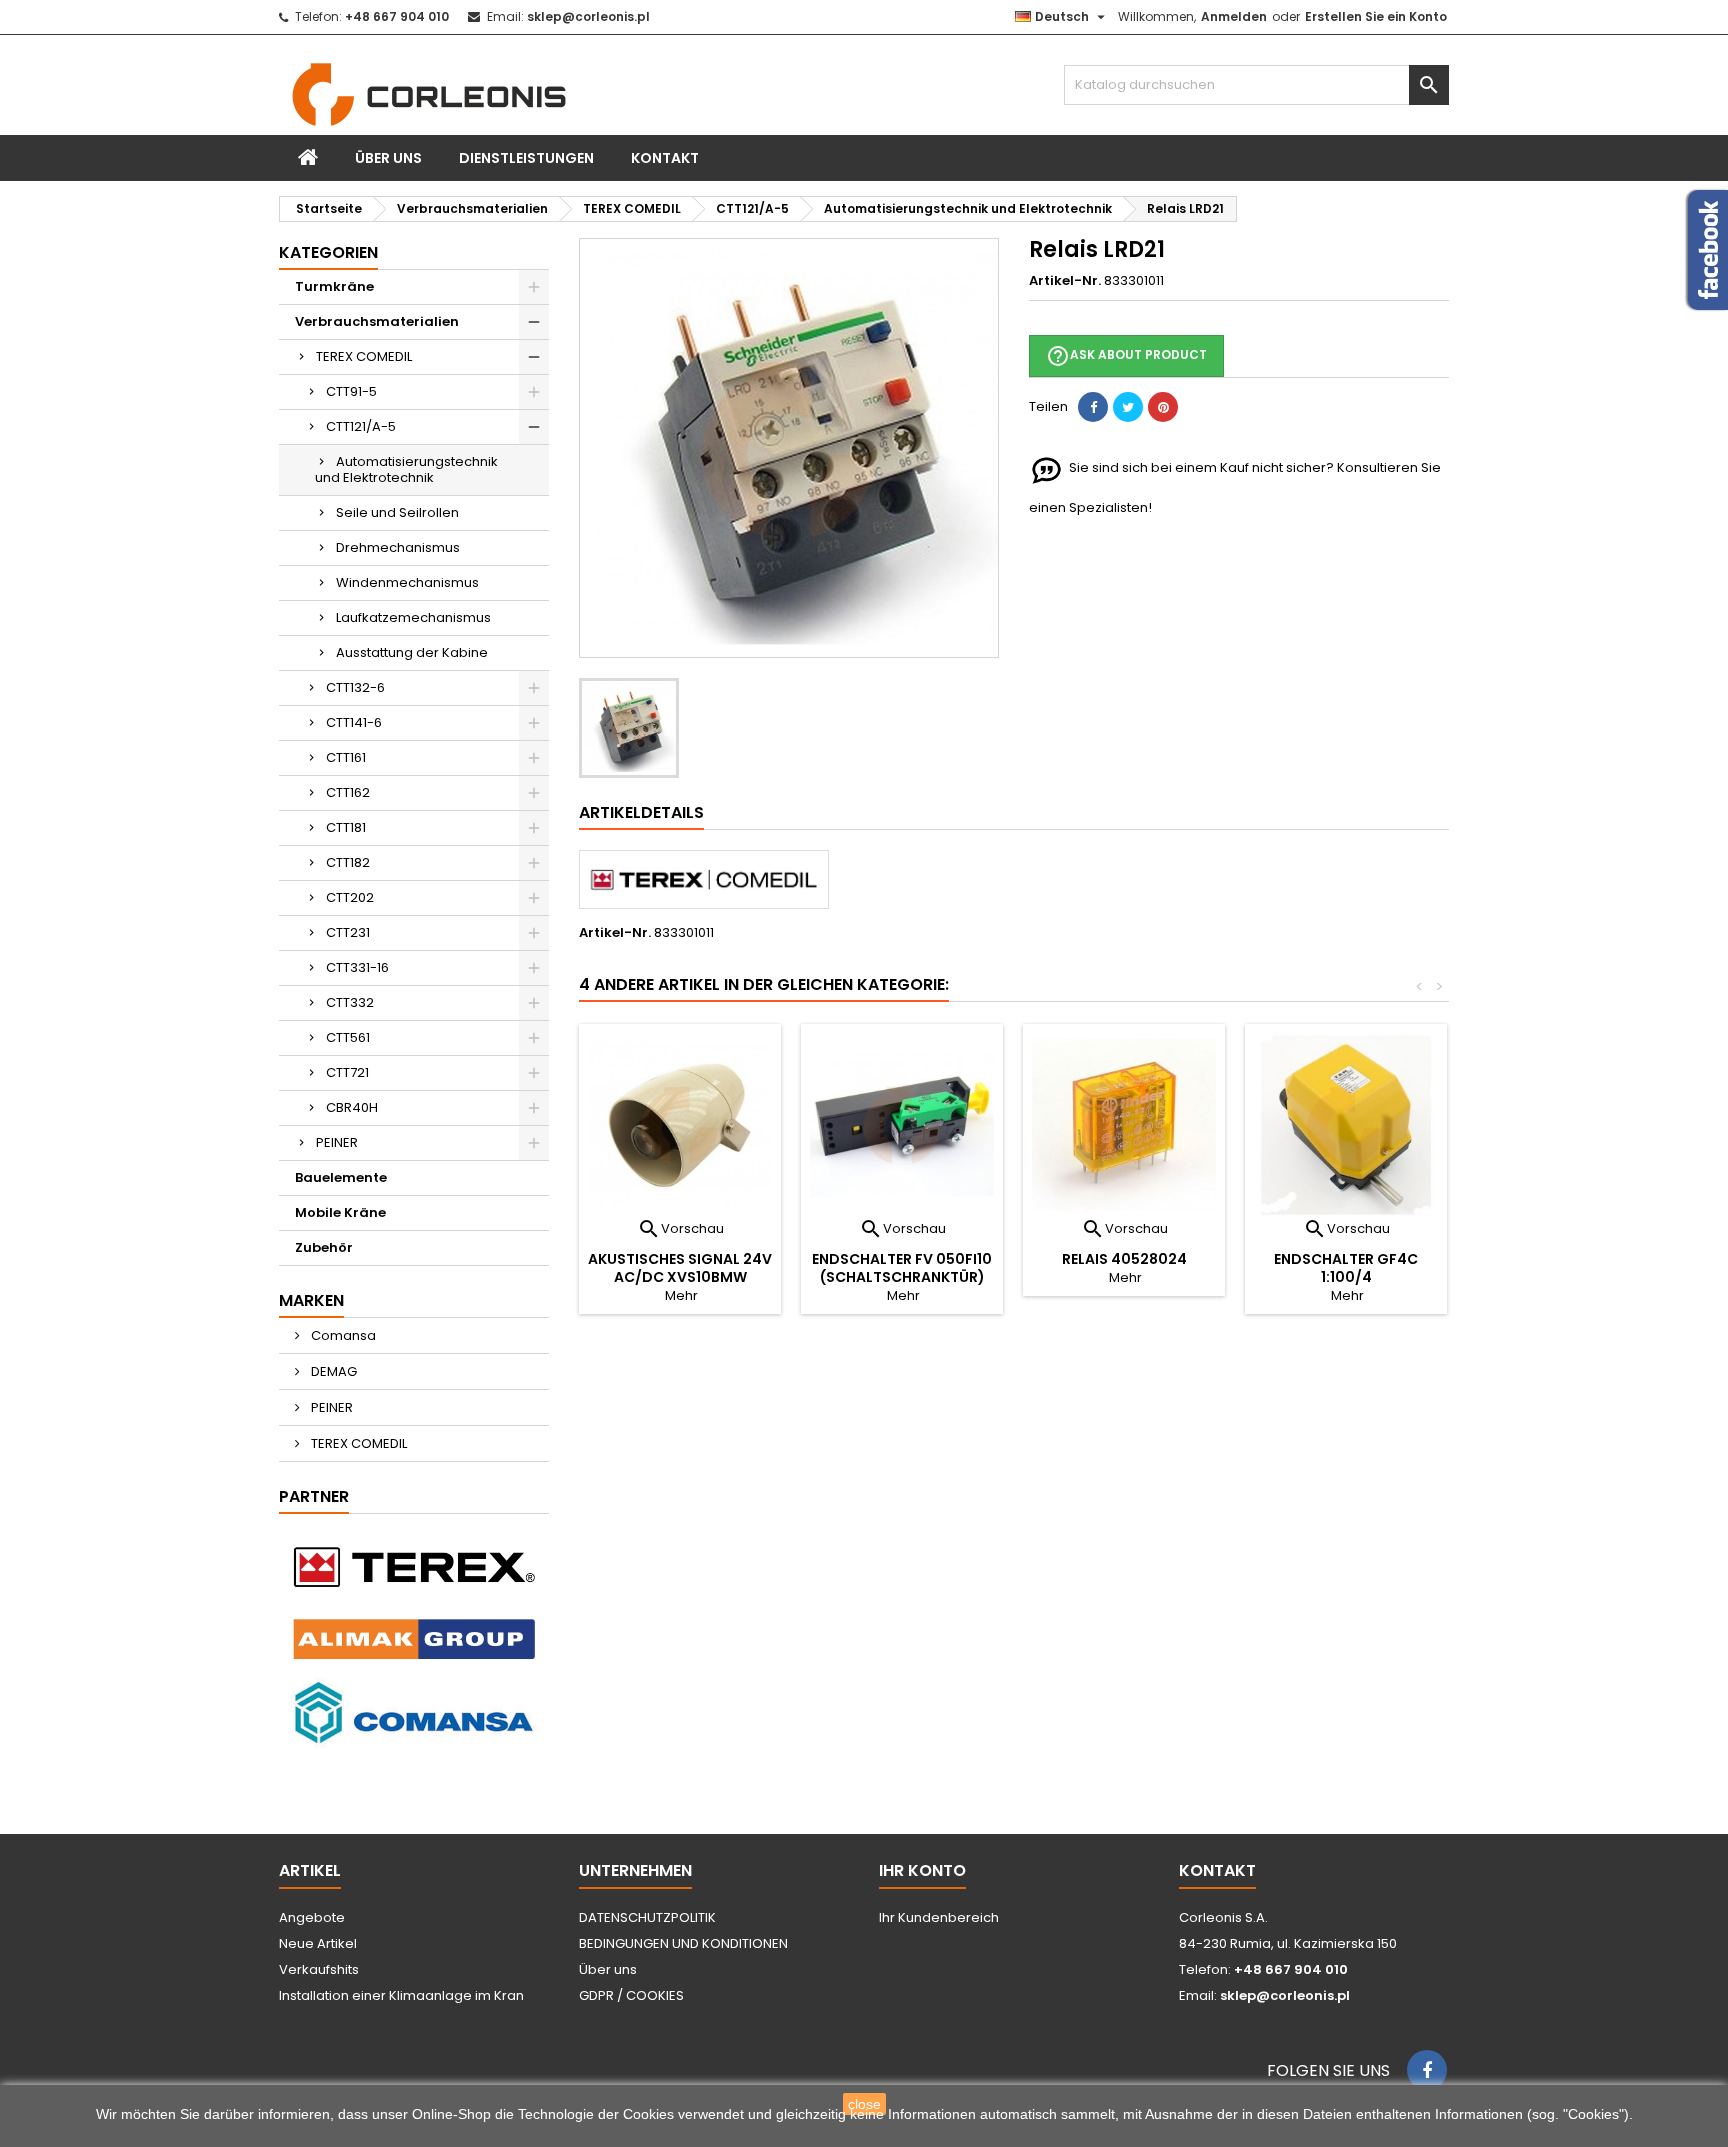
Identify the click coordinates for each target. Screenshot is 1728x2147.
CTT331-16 (357, 967)
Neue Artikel (318, 1943)
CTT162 (348, 792)
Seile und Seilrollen (397, 512)
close (864, 2104)
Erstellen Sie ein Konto (1376, 16)
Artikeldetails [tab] (641, 812)
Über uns (388, 158)
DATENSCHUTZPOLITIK (647, 1917)
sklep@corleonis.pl (588, 16)
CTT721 (347, 1072)
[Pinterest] (1163, 407)
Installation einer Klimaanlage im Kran (401, 1995)
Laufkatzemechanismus (413, 617)
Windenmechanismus (407, 582)
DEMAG (332, 1371)
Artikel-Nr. (1065, 281)
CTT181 (346, 827)
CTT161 (346, 757)
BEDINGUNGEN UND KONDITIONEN (683, 1943)
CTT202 (350, 897)
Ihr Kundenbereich (939, 1917)
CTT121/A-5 (361, 426)
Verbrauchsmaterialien (377, 321)
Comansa (342, 1335)
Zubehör (324, 1247)
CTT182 (348, 862)
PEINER (337, 1142)
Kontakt (665, 158)
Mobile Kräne (340, 1212)
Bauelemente (341, 1177)
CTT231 (348, 932)
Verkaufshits (319, 1969)
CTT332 (350, 1002)
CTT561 (348, 1037)
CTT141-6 (354, 722)
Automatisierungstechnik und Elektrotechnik (406, 469)
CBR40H (352, 1107)
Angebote (312, 1917)
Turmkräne (334, 286)
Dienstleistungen (526, 158)
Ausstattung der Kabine (412, 652)
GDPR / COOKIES (631, 1995)
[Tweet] (1128, 407)
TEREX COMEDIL (364, 356)
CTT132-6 (355, 687)
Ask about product (1126, 356)
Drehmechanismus (398, 547)
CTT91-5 (351, 391)
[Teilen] (1093, 407)
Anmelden (1234, 16)
